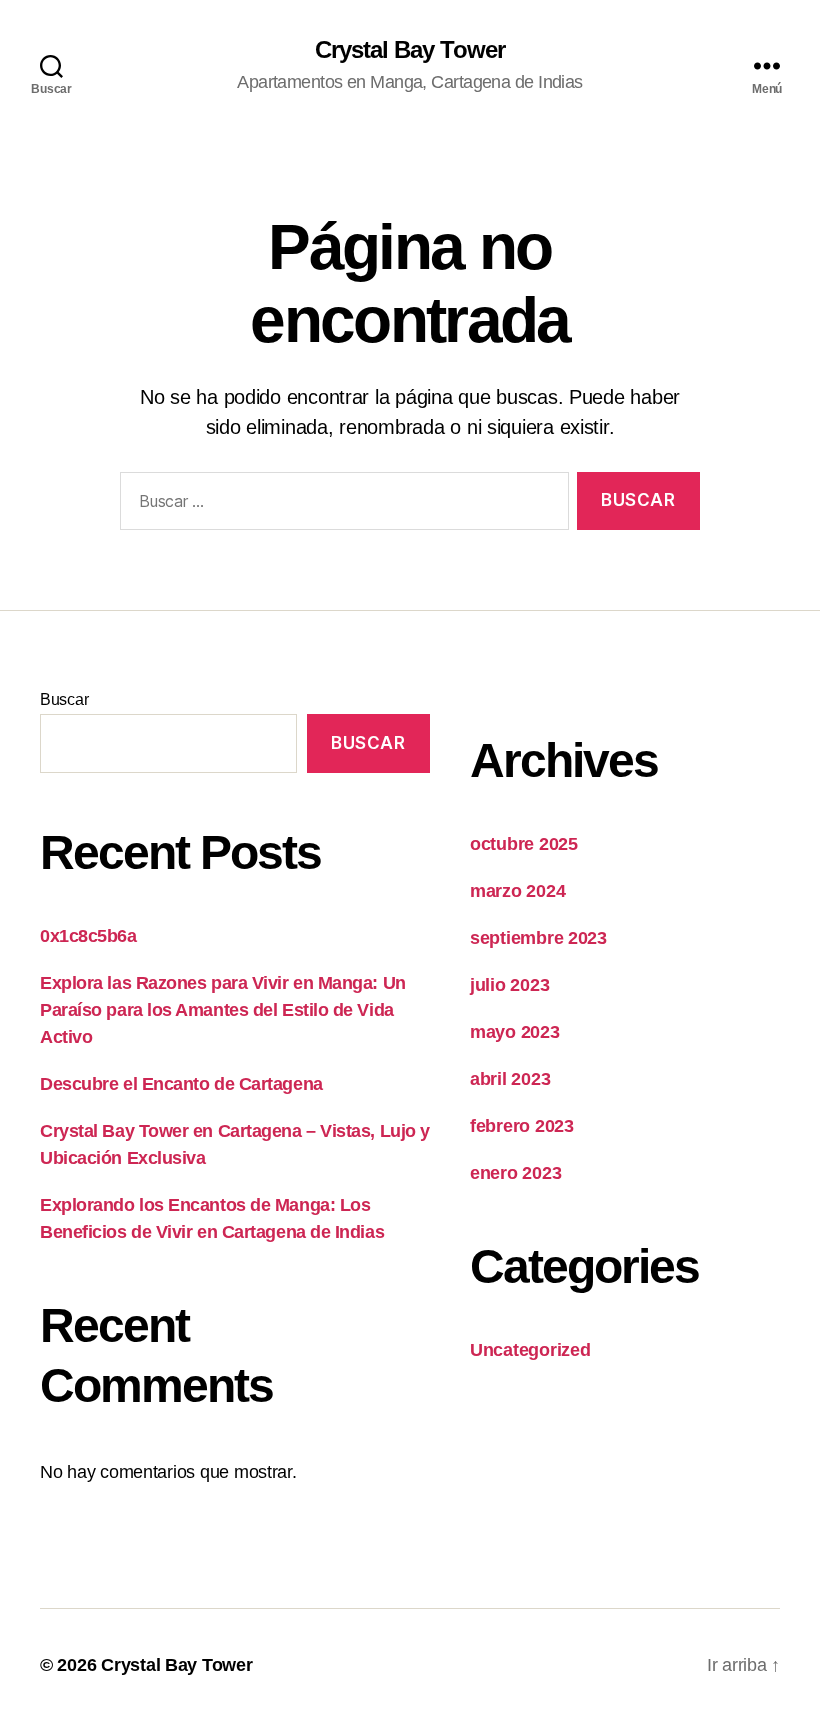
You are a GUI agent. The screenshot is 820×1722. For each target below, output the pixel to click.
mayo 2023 (515, 1032)
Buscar (64, 699)
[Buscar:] (340, 505)
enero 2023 (515, 1173)
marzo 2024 (517, 891)
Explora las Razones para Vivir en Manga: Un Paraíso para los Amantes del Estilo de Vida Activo (223, 1010)
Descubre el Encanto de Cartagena (181, 1084)
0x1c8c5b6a (88, 936)
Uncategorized (530, 1350)
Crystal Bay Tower (409, 50)
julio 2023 (509, 985)
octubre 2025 (524, 844)
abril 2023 (510, 1079)
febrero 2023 (522, 1126)
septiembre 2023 (538, 938)
